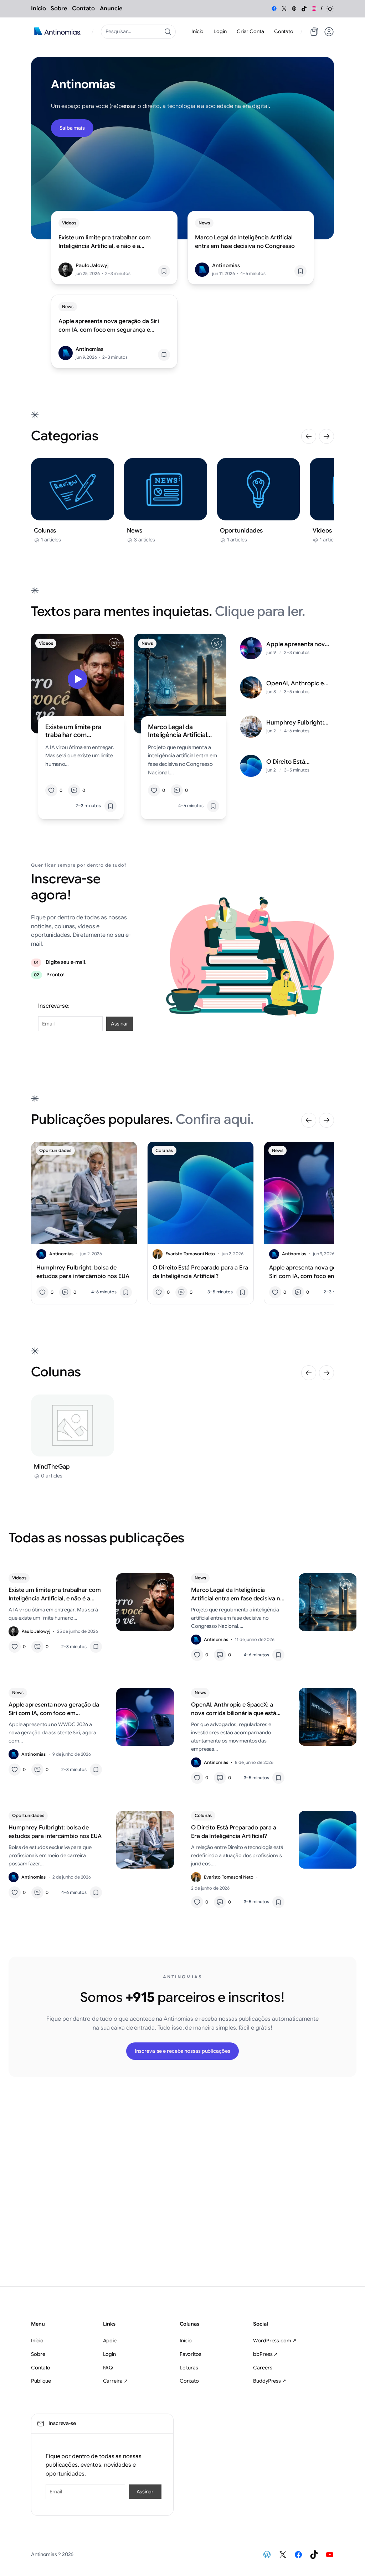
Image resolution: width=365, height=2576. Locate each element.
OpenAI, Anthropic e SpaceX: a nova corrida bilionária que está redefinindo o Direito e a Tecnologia (298, 684)
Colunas (164, 1150)
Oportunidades (55, 1150)
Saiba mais (72, 128)
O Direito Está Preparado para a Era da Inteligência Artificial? (296, 762)
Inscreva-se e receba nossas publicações (182, 2051)
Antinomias (226, 265)
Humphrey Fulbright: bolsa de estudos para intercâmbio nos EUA (297, 723)
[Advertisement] (182, 2186)
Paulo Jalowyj (92, 265)
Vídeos (69, 223)
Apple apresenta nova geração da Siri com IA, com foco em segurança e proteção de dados (109, 326)
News (204, 223)
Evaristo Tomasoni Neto (190, 1254)
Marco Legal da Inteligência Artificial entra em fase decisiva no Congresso (245, 242)
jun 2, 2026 (91, 1254)
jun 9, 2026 (324, 1254)
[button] (330, 9)
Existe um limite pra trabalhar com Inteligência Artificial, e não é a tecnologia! (105, 242)
